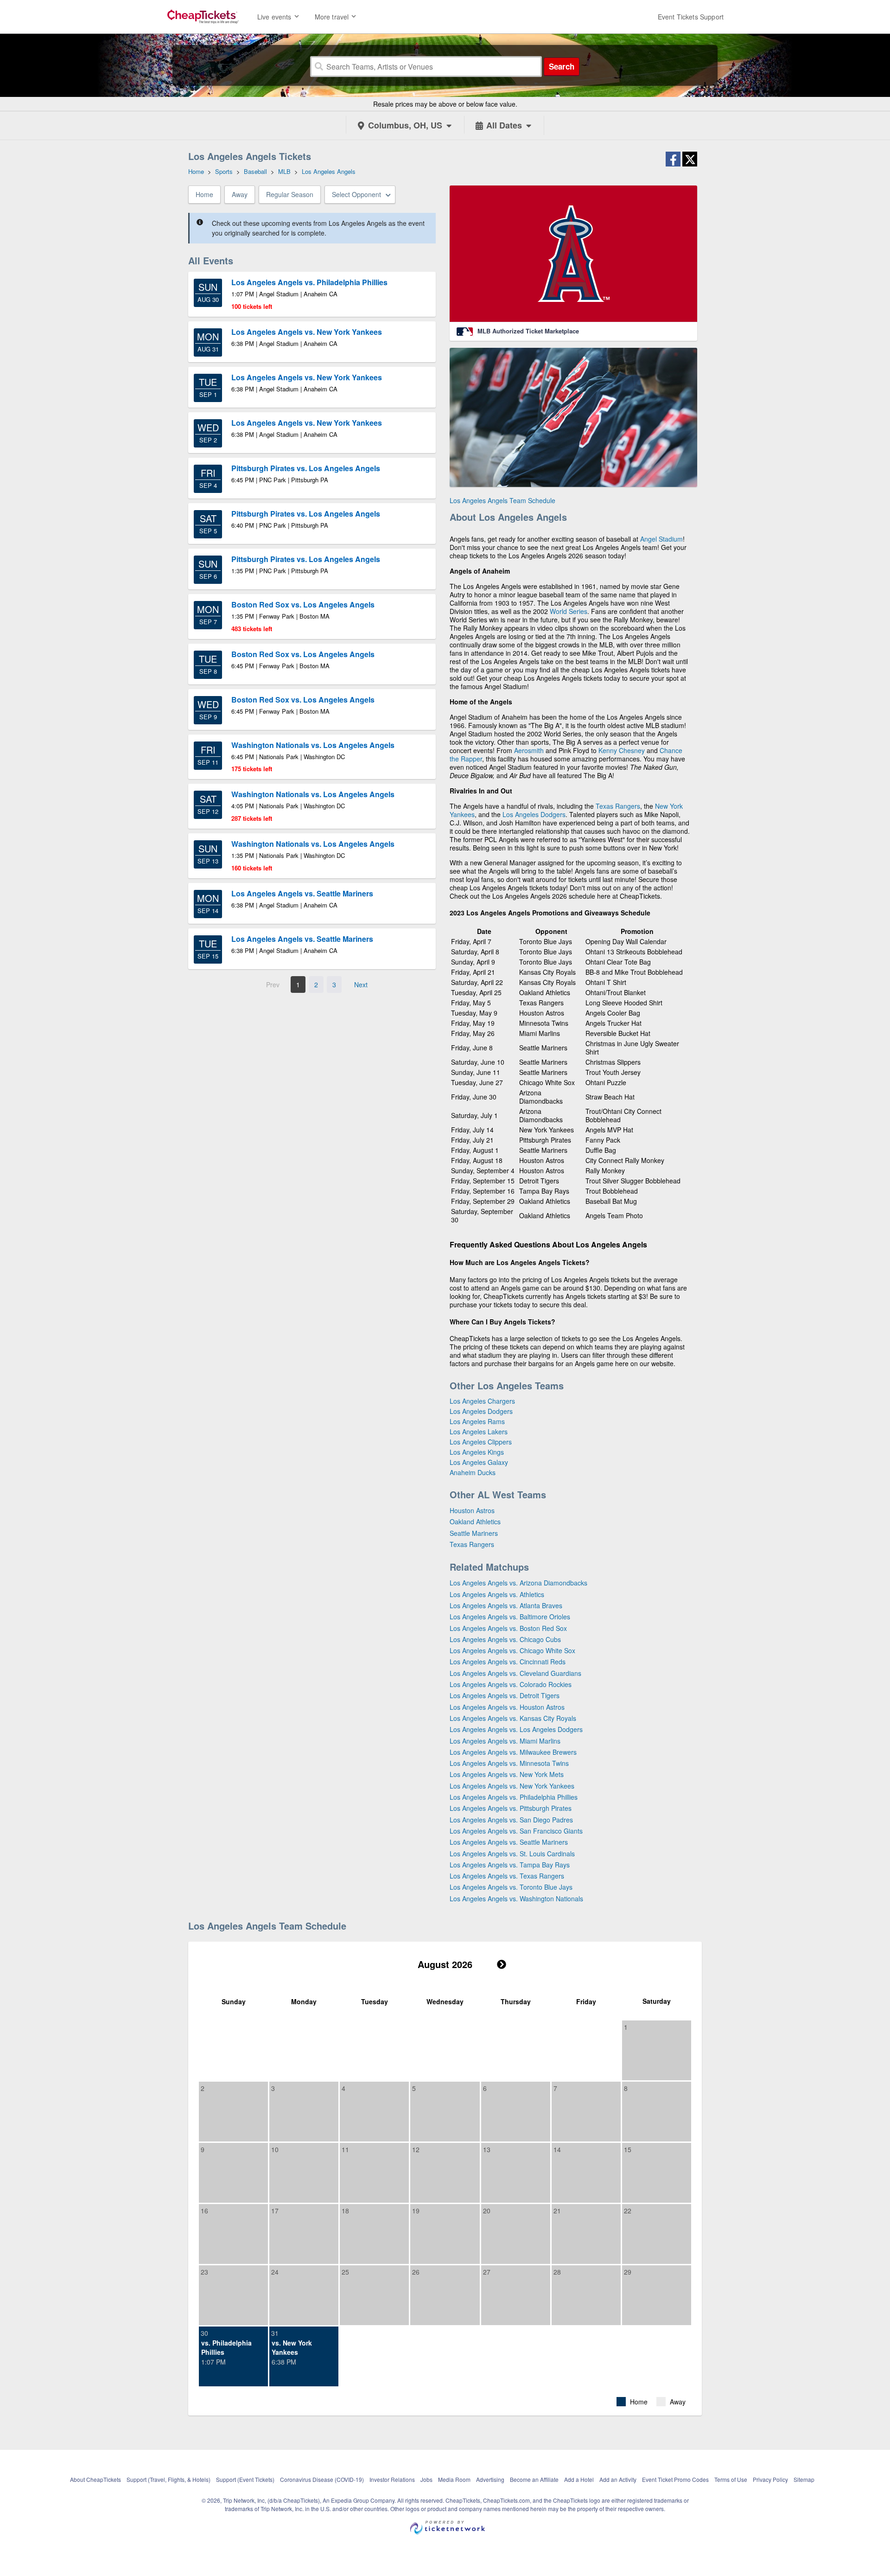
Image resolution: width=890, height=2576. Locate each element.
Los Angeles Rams (477, 1421)
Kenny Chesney (622, 750)
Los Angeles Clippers (481, 1442)
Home (204, 194)
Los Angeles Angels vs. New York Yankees (512, 1786)
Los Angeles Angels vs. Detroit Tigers (505, 1695)
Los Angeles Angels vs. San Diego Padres (511, 1820)
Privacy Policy (770, 2479)
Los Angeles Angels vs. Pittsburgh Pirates (511, 1808)
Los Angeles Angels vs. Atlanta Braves (506, 1605)
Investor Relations (392, 2479)
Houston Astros (472, 1510)
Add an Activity (618, 2479)
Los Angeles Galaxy (479, 1462)
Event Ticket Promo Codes (675, 2479)
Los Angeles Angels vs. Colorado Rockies (511, 1684)
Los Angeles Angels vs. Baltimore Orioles (510, 1617)
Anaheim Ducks (473, 1472)
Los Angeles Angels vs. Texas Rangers (507, 1876)
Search (562, 66)
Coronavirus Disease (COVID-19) (322, 2479)
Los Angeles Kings (477, 1452)
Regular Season (290, 194)
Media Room (454, 2479)
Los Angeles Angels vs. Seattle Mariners (509, 1842)
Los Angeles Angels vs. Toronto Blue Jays (511, 1887)
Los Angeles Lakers (479, 1432)
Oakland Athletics (475, 1521)
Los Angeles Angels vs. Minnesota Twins (509, 1763)
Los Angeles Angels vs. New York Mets (507, 1774)
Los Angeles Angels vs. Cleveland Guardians (515, 1673)
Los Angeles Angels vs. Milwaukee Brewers (513, 1752)
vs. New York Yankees (292, 2347)
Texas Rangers (618, 806)
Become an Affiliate (534, 2479)
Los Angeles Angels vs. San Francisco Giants (516, 1831)
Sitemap (804, 2479)
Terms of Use (731, 2479)
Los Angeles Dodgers (534, 814)
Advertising (490, 2479)
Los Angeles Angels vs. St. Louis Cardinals (512, 1854)
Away (240, 194)
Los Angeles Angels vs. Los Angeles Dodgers (516, 1729)
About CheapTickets (95, 2479)
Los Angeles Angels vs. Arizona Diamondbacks (518, 1583)
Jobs (426, 2479)
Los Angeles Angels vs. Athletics (497, 1594)
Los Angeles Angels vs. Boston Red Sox (508, 1628)
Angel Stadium (661, 539)
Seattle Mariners (474, 1533)
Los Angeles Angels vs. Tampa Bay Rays (510, 1865)
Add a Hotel (579, 2479)
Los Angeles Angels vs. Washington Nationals (516, 1898)
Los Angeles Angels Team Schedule (502, 500)
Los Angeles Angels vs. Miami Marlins (505, 1741)
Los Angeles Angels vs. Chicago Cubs (505, 1639)
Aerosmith (529, 750)
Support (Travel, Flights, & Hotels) (168, 2479)
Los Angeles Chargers (482, 1401)
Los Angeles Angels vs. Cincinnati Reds (508, 1662)
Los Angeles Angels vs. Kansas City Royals (513, 1718)
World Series (569, 611)
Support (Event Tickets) (245, 2479)
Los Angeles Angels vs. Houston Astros (507, 1707)
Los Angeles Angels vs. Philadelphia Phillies (514, 1797)
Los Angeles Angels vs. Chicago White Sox (512, 1650)
